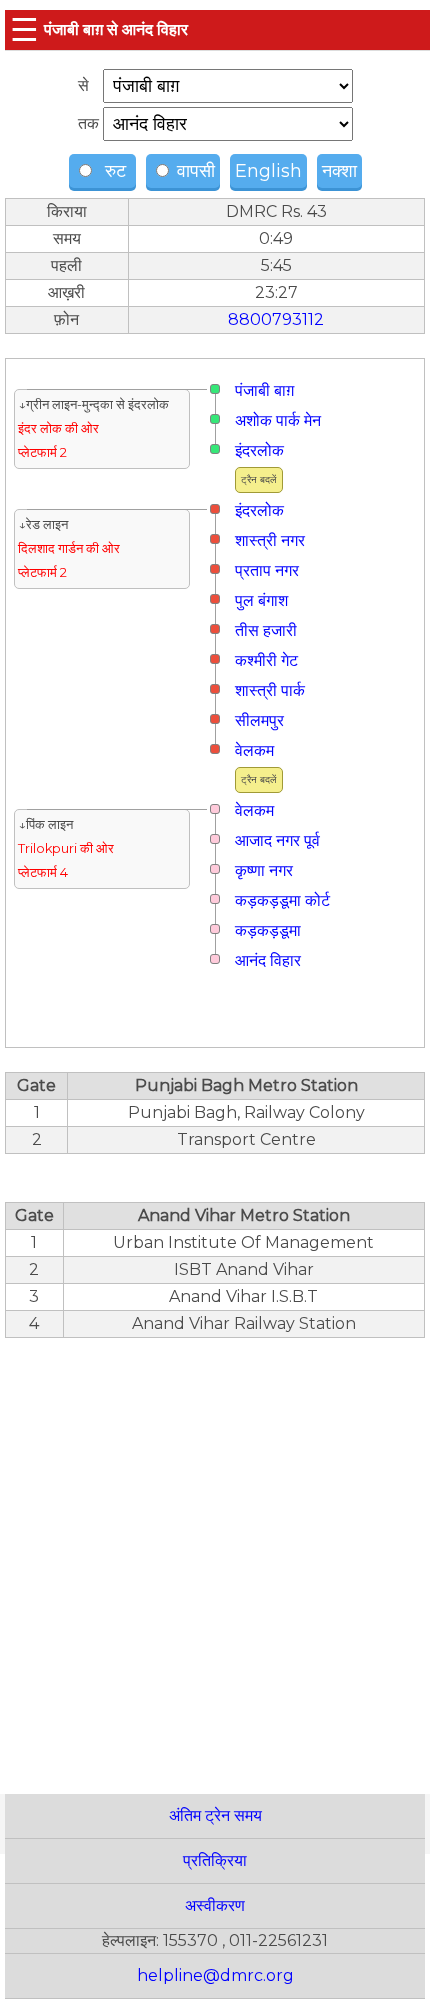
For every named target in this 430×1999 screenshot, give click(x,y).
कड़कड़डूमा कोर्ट (282, 900)
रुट (113, 171)
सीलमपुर (259, 720)
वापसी (193, 171)
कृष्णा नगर (264, 870)
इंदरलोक (259, 450)
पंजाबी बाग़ (264, 390)
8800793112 (276, 319)
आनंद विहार (268, 960)
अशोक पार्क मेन (278, 420)
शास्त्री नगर (270, 540)
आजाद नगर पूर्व (277, 840)
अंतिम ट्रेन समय (215, 1815)
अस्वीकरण (215, 1905)
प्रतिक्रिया (215, 1860)
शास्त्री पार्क (270, 690)
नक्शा (339, 171)
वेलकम (254, 750)
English (268, 171)
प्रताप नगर (267, 570)
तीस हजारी (266, 630)
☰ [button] (24, 29)
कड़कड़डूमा (268, 930)
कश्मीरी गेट (266, 660)
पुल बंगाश (261, 600)
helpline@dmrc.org (215, 1975)
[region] (215, 1555)
